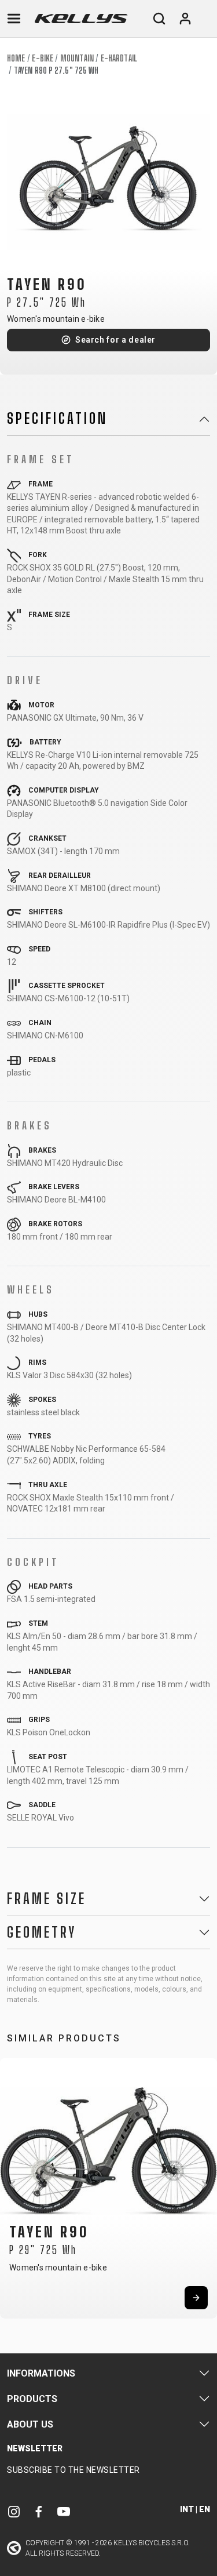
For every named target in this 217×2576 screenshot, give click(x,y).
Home (16, 58)
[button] (13, 2185)
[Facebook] (39, 2511)
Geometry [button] (42, 1932)
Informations (41, 2373)
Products (32, 2399)
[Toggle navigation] (14, 19)
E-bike (43, 58)
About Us (30, 2424)
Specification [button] (57, 419)
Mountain (77, 58)
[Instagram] (14, 2511)
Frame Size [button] (47, 1899)
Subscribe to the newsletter (73, 2470)
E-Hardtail (119, 58)
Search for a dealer (115, 340)
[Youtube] (64, 2511)
